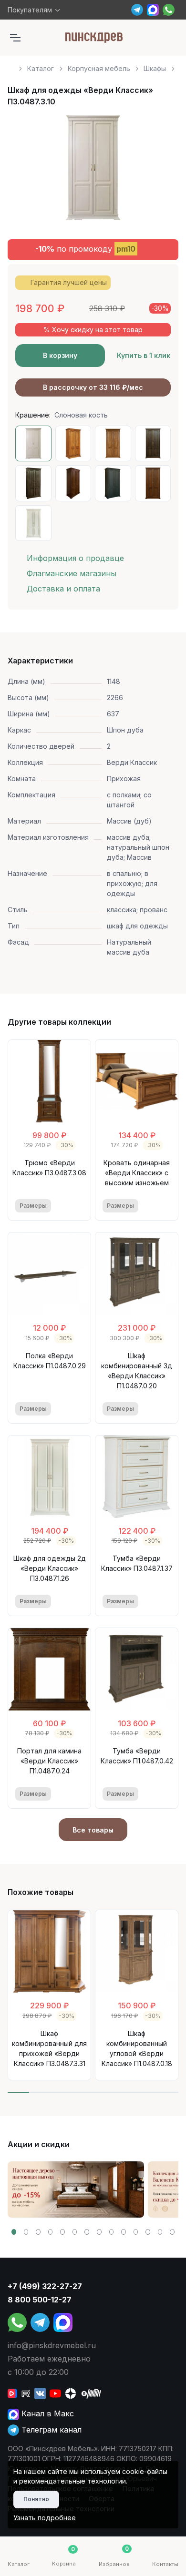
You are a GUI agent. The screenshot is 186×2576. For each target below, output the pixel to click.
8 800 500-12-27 (40, 2300)
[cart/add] (77, 1206)
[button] (14, 2232)
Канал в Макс (46, 2413)
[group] (76, 2189)
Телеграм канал (50, 2430)
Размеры (33, 1206)
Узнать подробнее (45, 2518)
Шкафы (155, 68)
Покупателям (30, 10)
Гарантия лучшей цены (69, 282)
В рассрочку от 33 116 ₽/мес (93, 387)
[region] (93, 65)
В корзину (60, 355)
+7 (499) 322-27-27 (45, 2286)
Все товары (93, 1830)
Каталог (41, 68)
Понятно (36, 2499)
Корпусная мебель (99, 68)
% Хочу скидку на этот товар (93, 330)
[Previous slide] (26, 172)
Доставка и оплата (63, 589)
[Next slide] (160, 172)
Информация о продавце (75, 558)
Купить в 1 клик (144, 355)
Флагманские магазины (72, 573)
